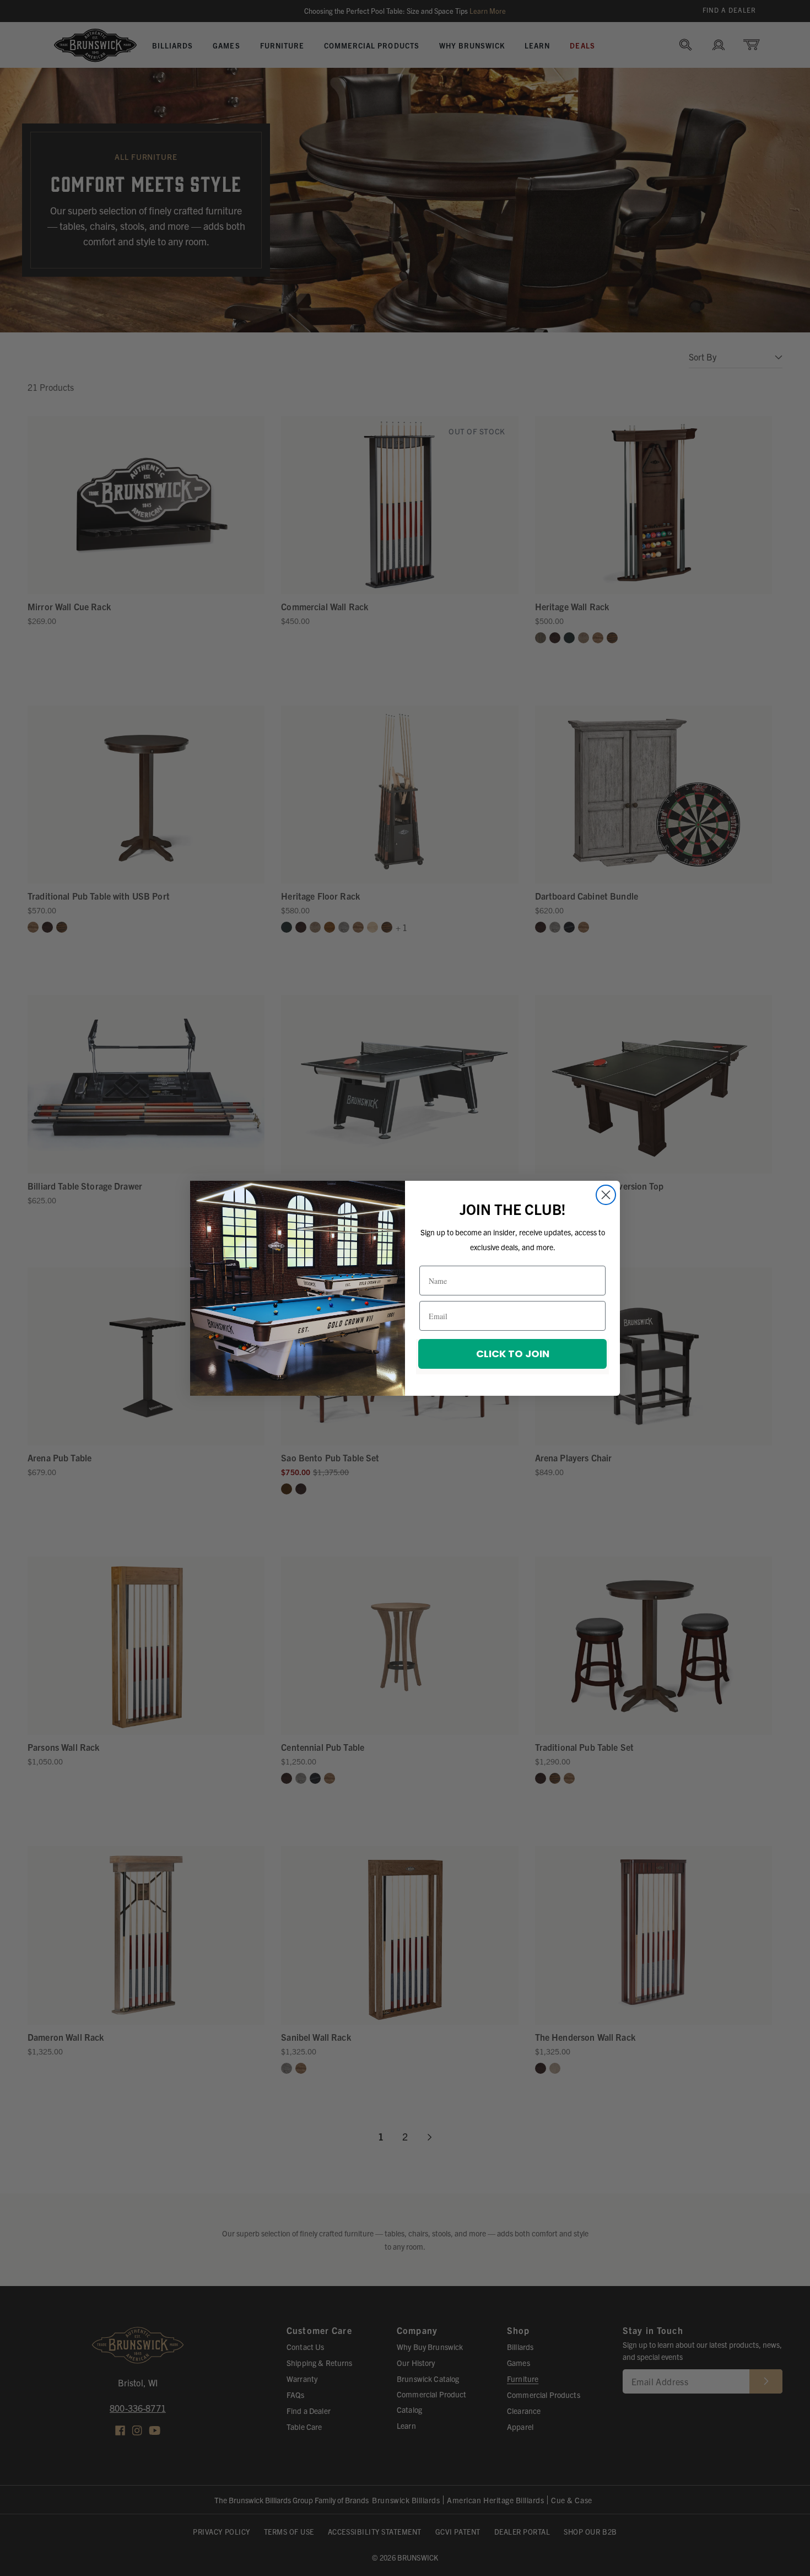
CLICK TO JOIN (513, 1354)
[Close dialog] (606, 1195)
